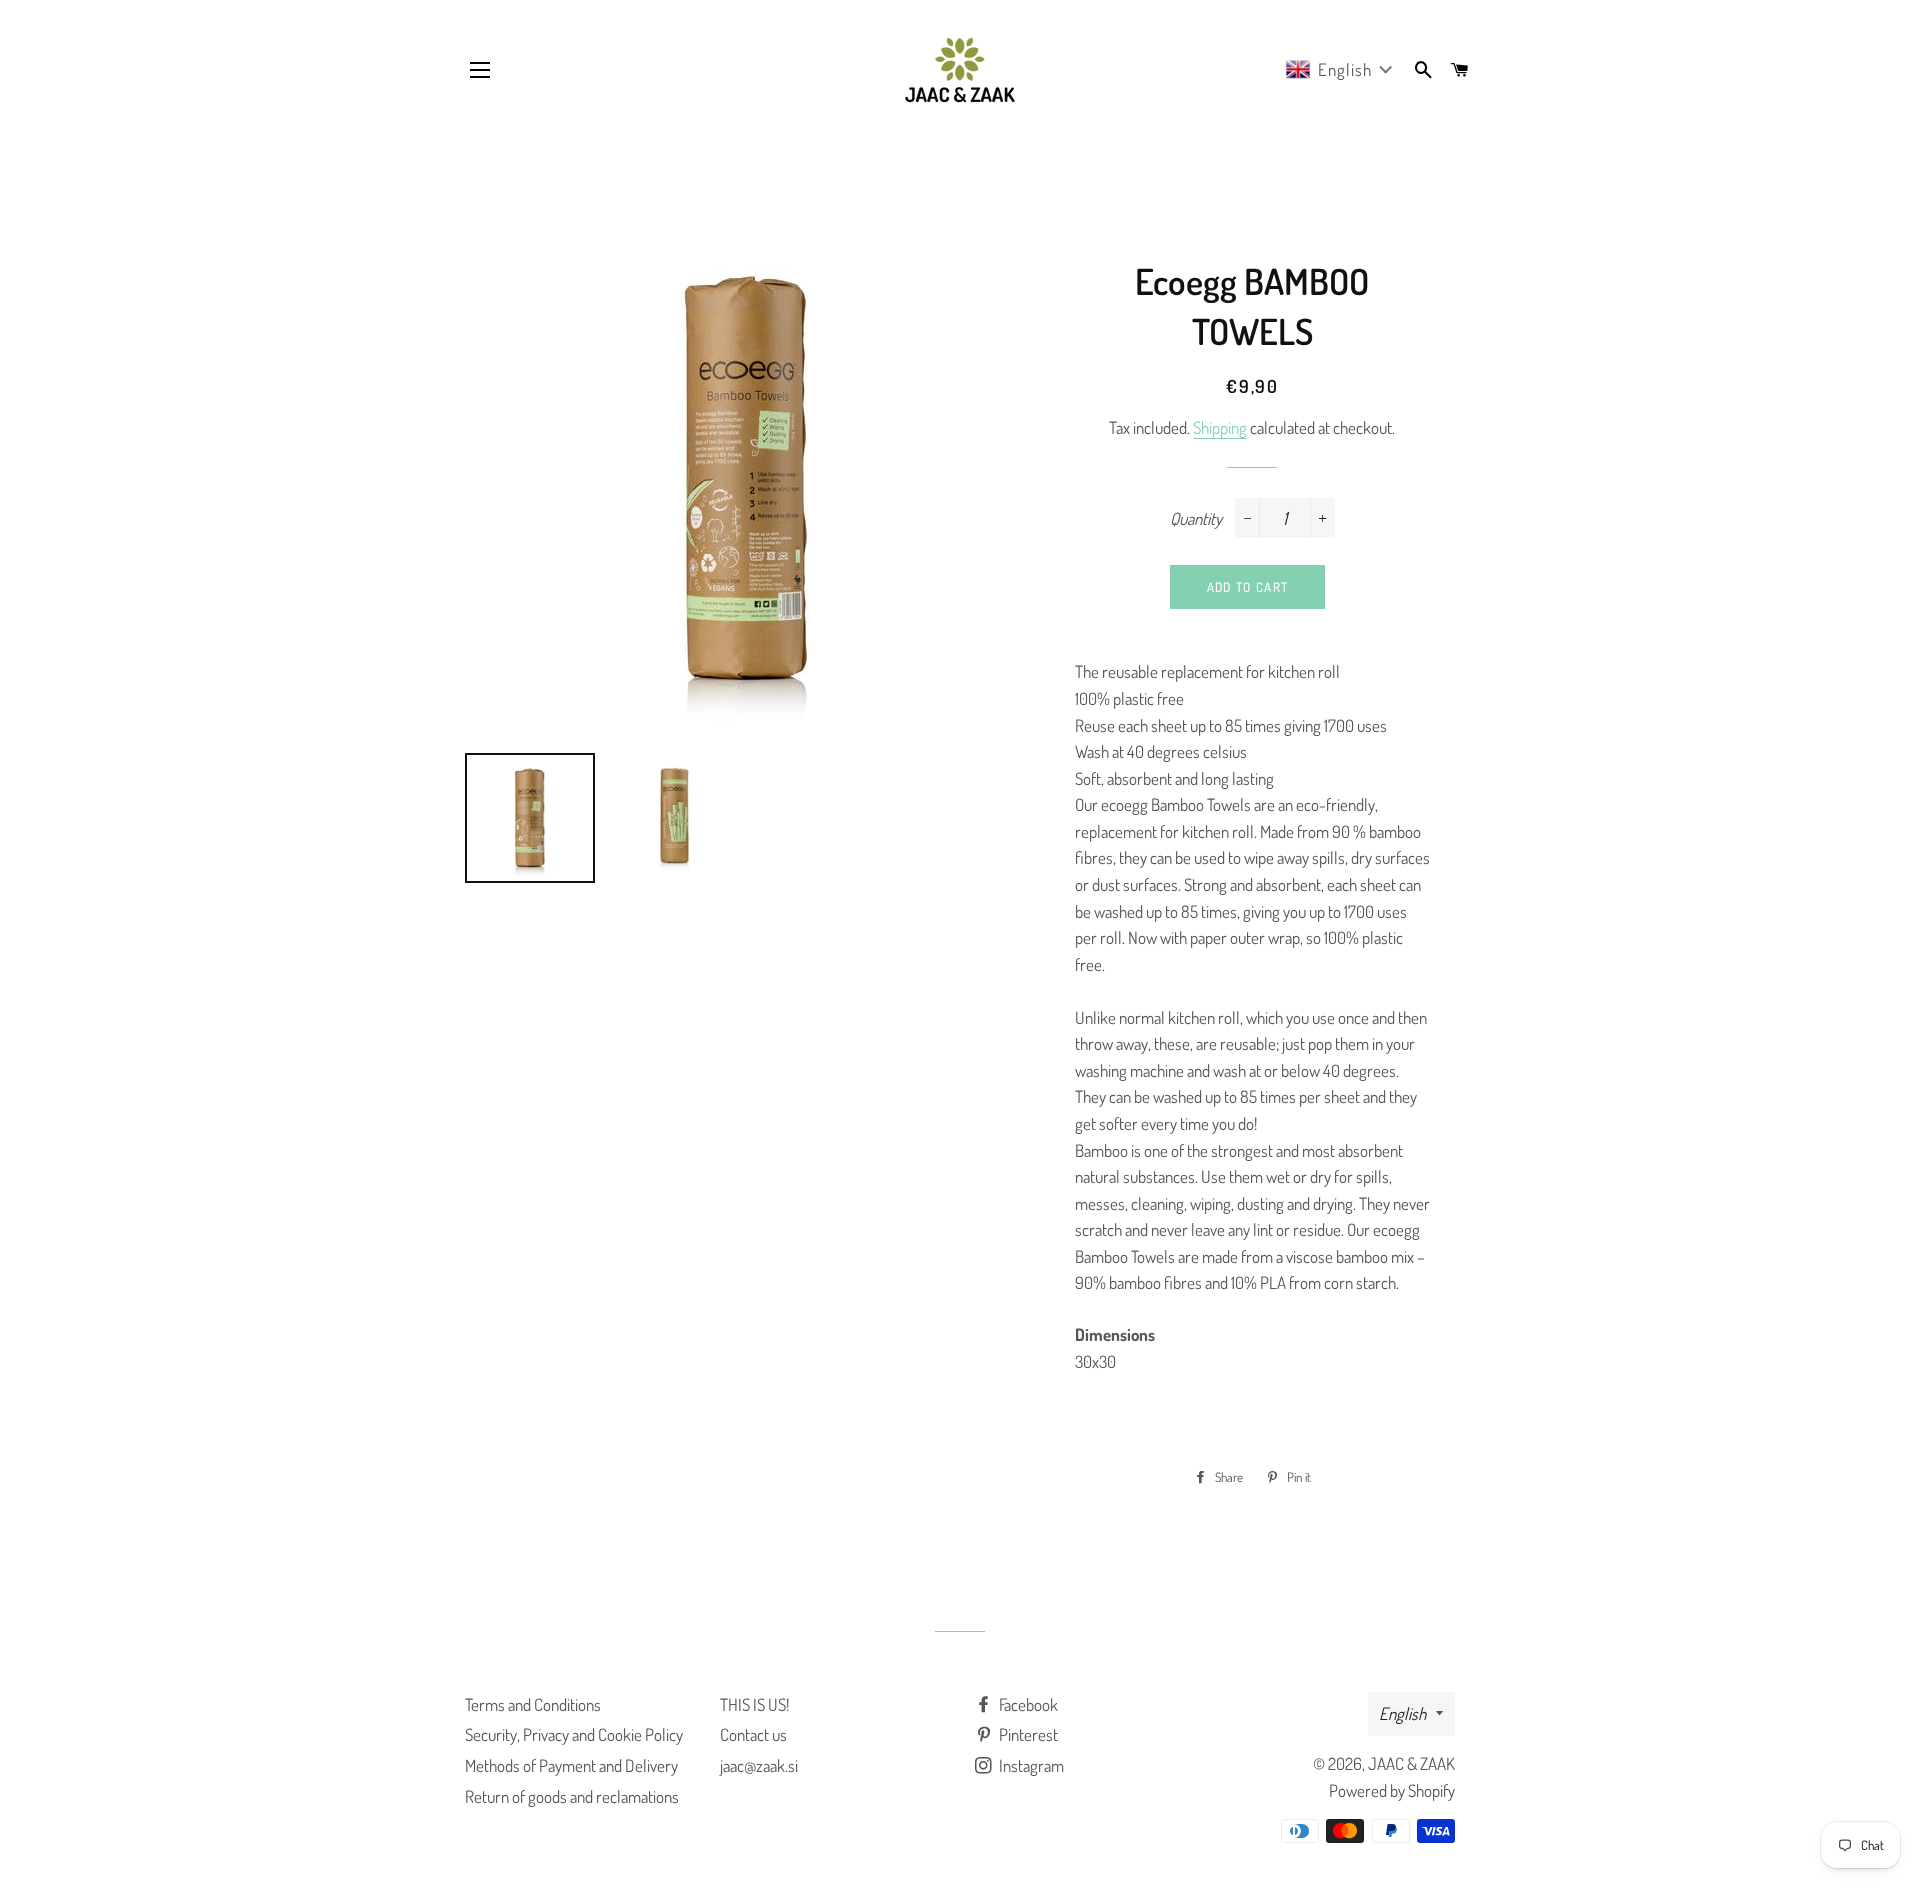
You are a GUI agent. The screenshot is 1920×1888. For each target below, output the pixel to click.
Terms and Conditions (533, 1704)
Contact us (753, 1734)
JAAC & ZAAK (1411, 1763)
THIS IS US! (754, 1704)
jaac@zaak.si (759, 1765)
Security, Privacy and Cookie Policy (574, 1734)
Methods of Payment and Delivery (571, 1765)
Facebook (1027, 1704)
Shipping (1220, 427)
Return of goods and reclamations (572, 1796)
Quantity (1196, 518)
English (1402, 1713)
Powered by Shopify (1392, 1790)
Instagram (1030, 1765)
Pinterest (1027, 1734)
